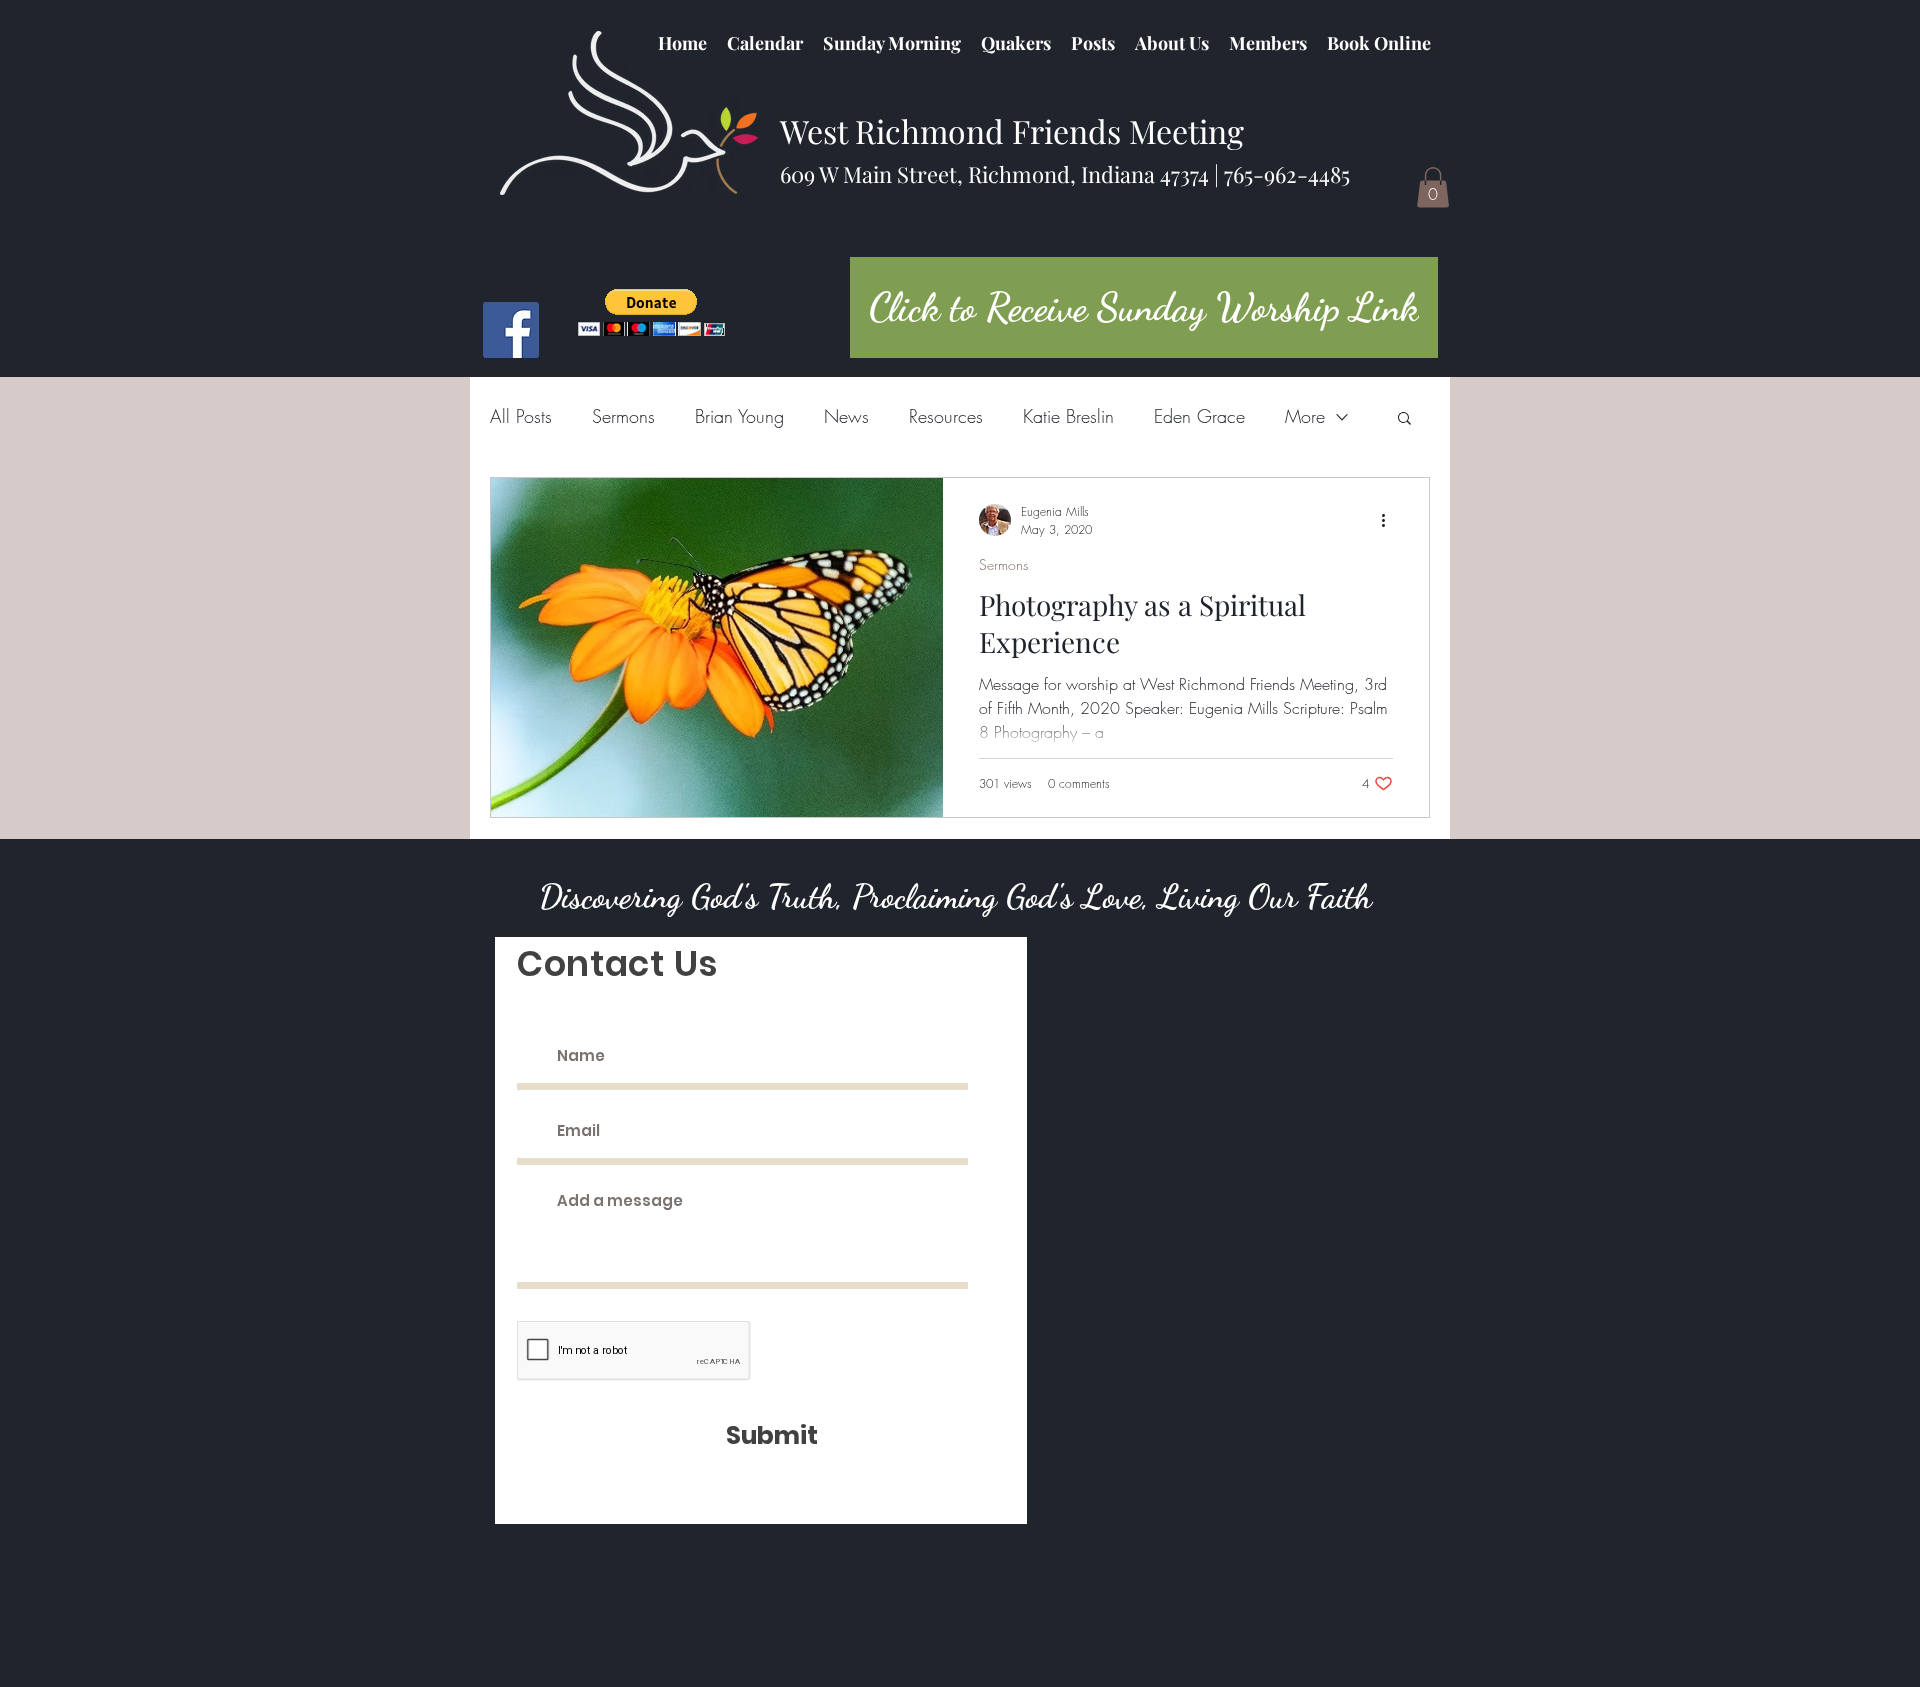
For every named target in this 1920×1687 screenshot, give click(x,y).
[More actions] (1390, 520)
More (1305, 416)
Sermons (623, 416)
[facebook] (511, 330)
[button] (1016, 43)
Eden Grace (1199, 416)
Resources (946, 416)
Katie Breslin (1068, 416)
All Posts (521, 416)
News (846, 416)
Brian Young (739, 416)
